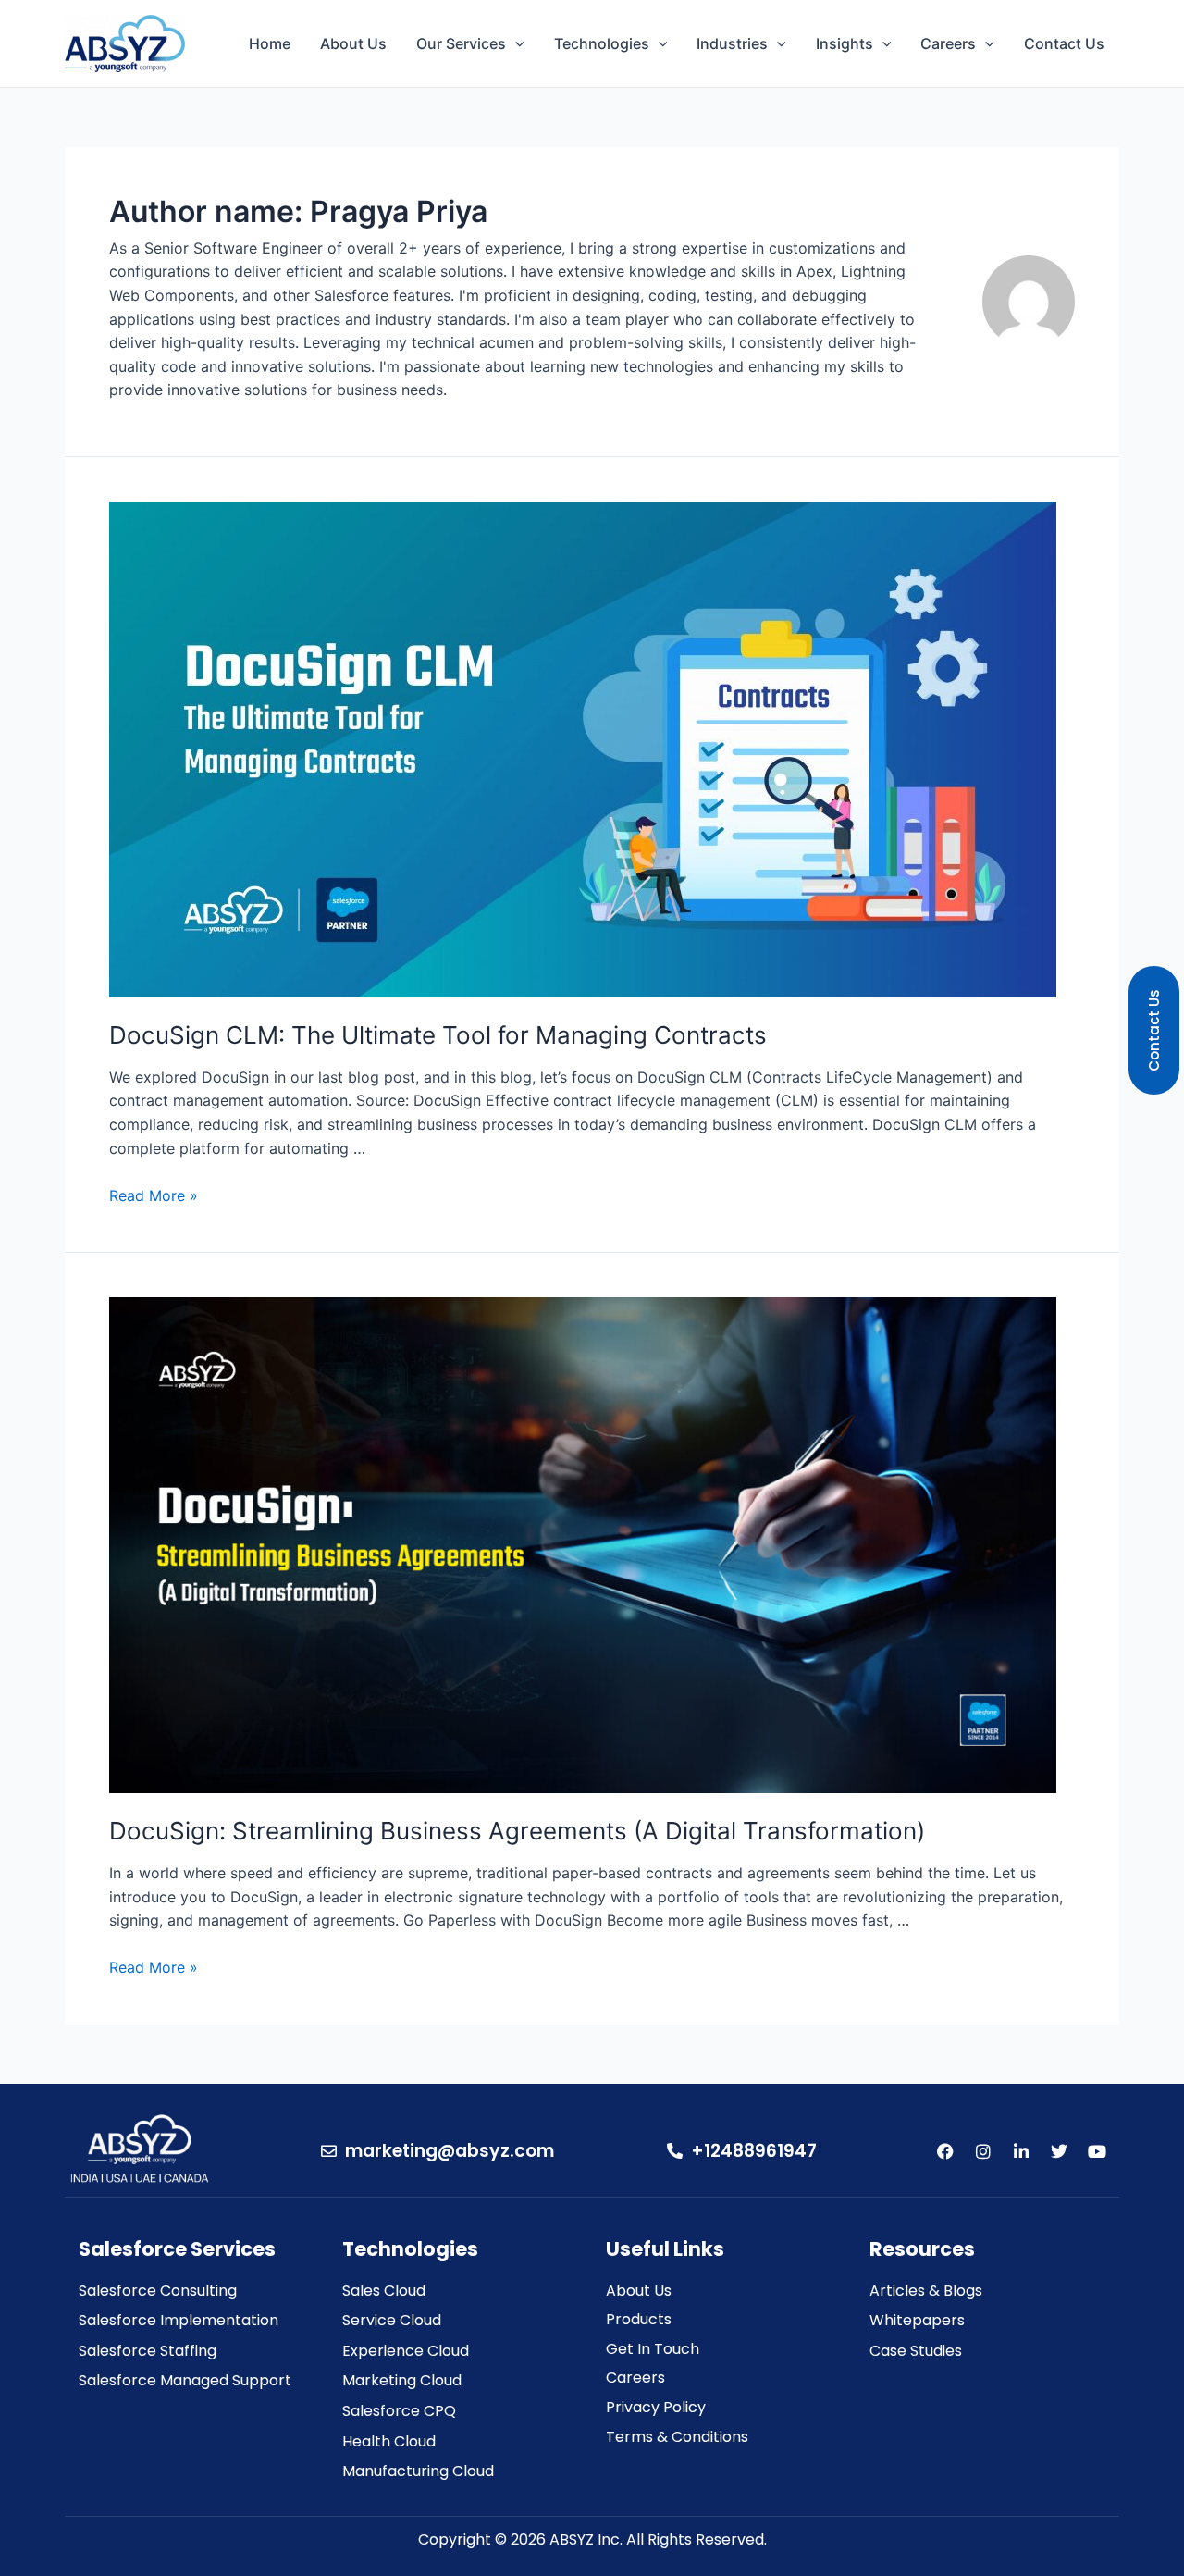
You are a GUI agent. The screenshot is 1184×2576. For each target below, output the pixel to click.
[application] (515, 43)
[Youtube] (1097, 2151)
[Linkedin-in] (1021, 2151)
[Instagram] (983, 2151)
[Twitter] (1059, 2151)
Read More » (154, 1195)
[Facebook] (945, 2151)
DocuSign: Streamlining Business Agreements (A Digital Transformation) (517, 1831)
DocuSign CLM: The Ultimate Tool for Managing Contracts (438, 1035)
